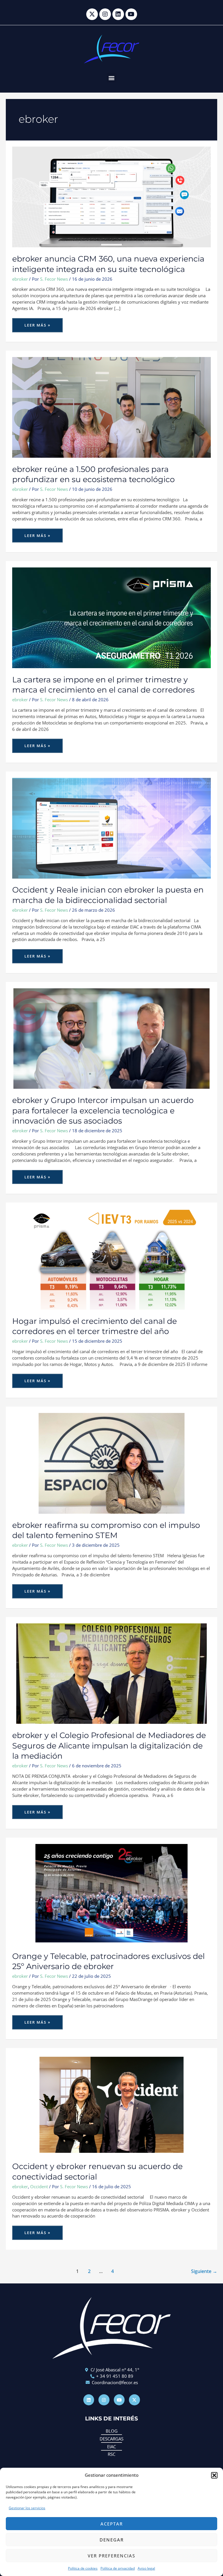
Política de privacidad (118, 2568)
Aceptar (112, 2524)
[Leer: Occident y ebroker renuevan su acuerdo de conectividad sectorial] (111, 2104)
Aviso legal (146, 2568)
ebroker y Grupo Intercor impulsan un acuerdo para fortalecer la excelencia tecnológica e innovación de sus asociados (103, 1111)
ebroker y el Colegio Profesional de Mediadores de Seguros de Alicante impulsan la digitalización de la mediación (109, 1746)
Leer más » (40, 323)
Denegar (112, 2540)
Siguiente (204, 2271)
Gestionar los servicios (27, 2508)
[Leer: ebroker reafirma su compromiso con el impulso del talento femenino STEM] (111, 1463)
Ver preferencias (111, 2556)
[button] (214, 2475)
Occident (39, 2186)
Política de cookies (83, 2568)
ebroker (20, 279)
